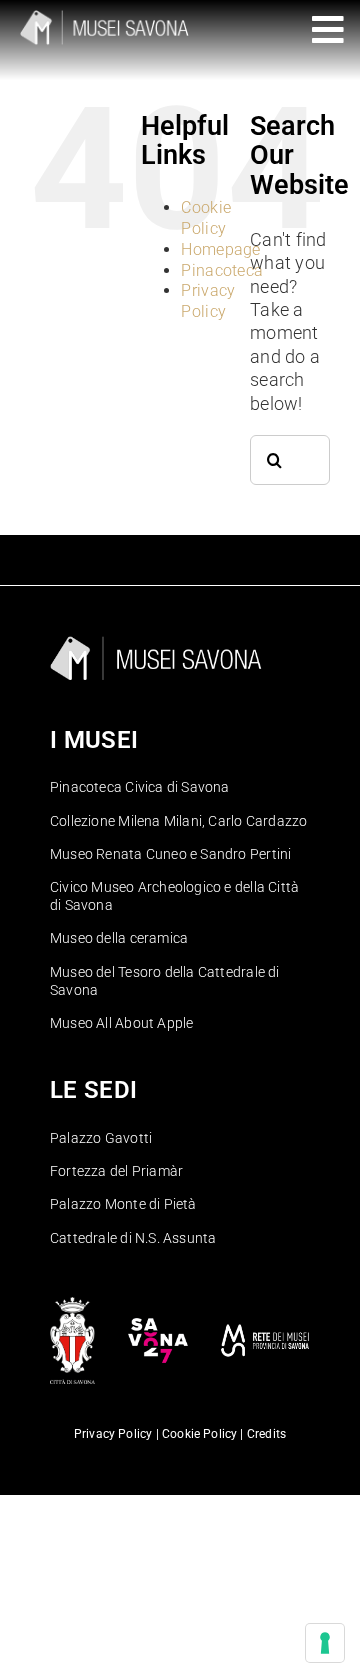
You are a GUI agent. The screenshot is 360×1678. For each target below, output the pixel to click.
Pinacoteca (222, 270)
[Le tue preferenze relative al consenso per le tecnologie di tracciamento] (325, 1643)
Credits (266, 1434)
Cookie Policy (206, 218)
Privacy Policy (208, 301)
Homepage (220, 249)
